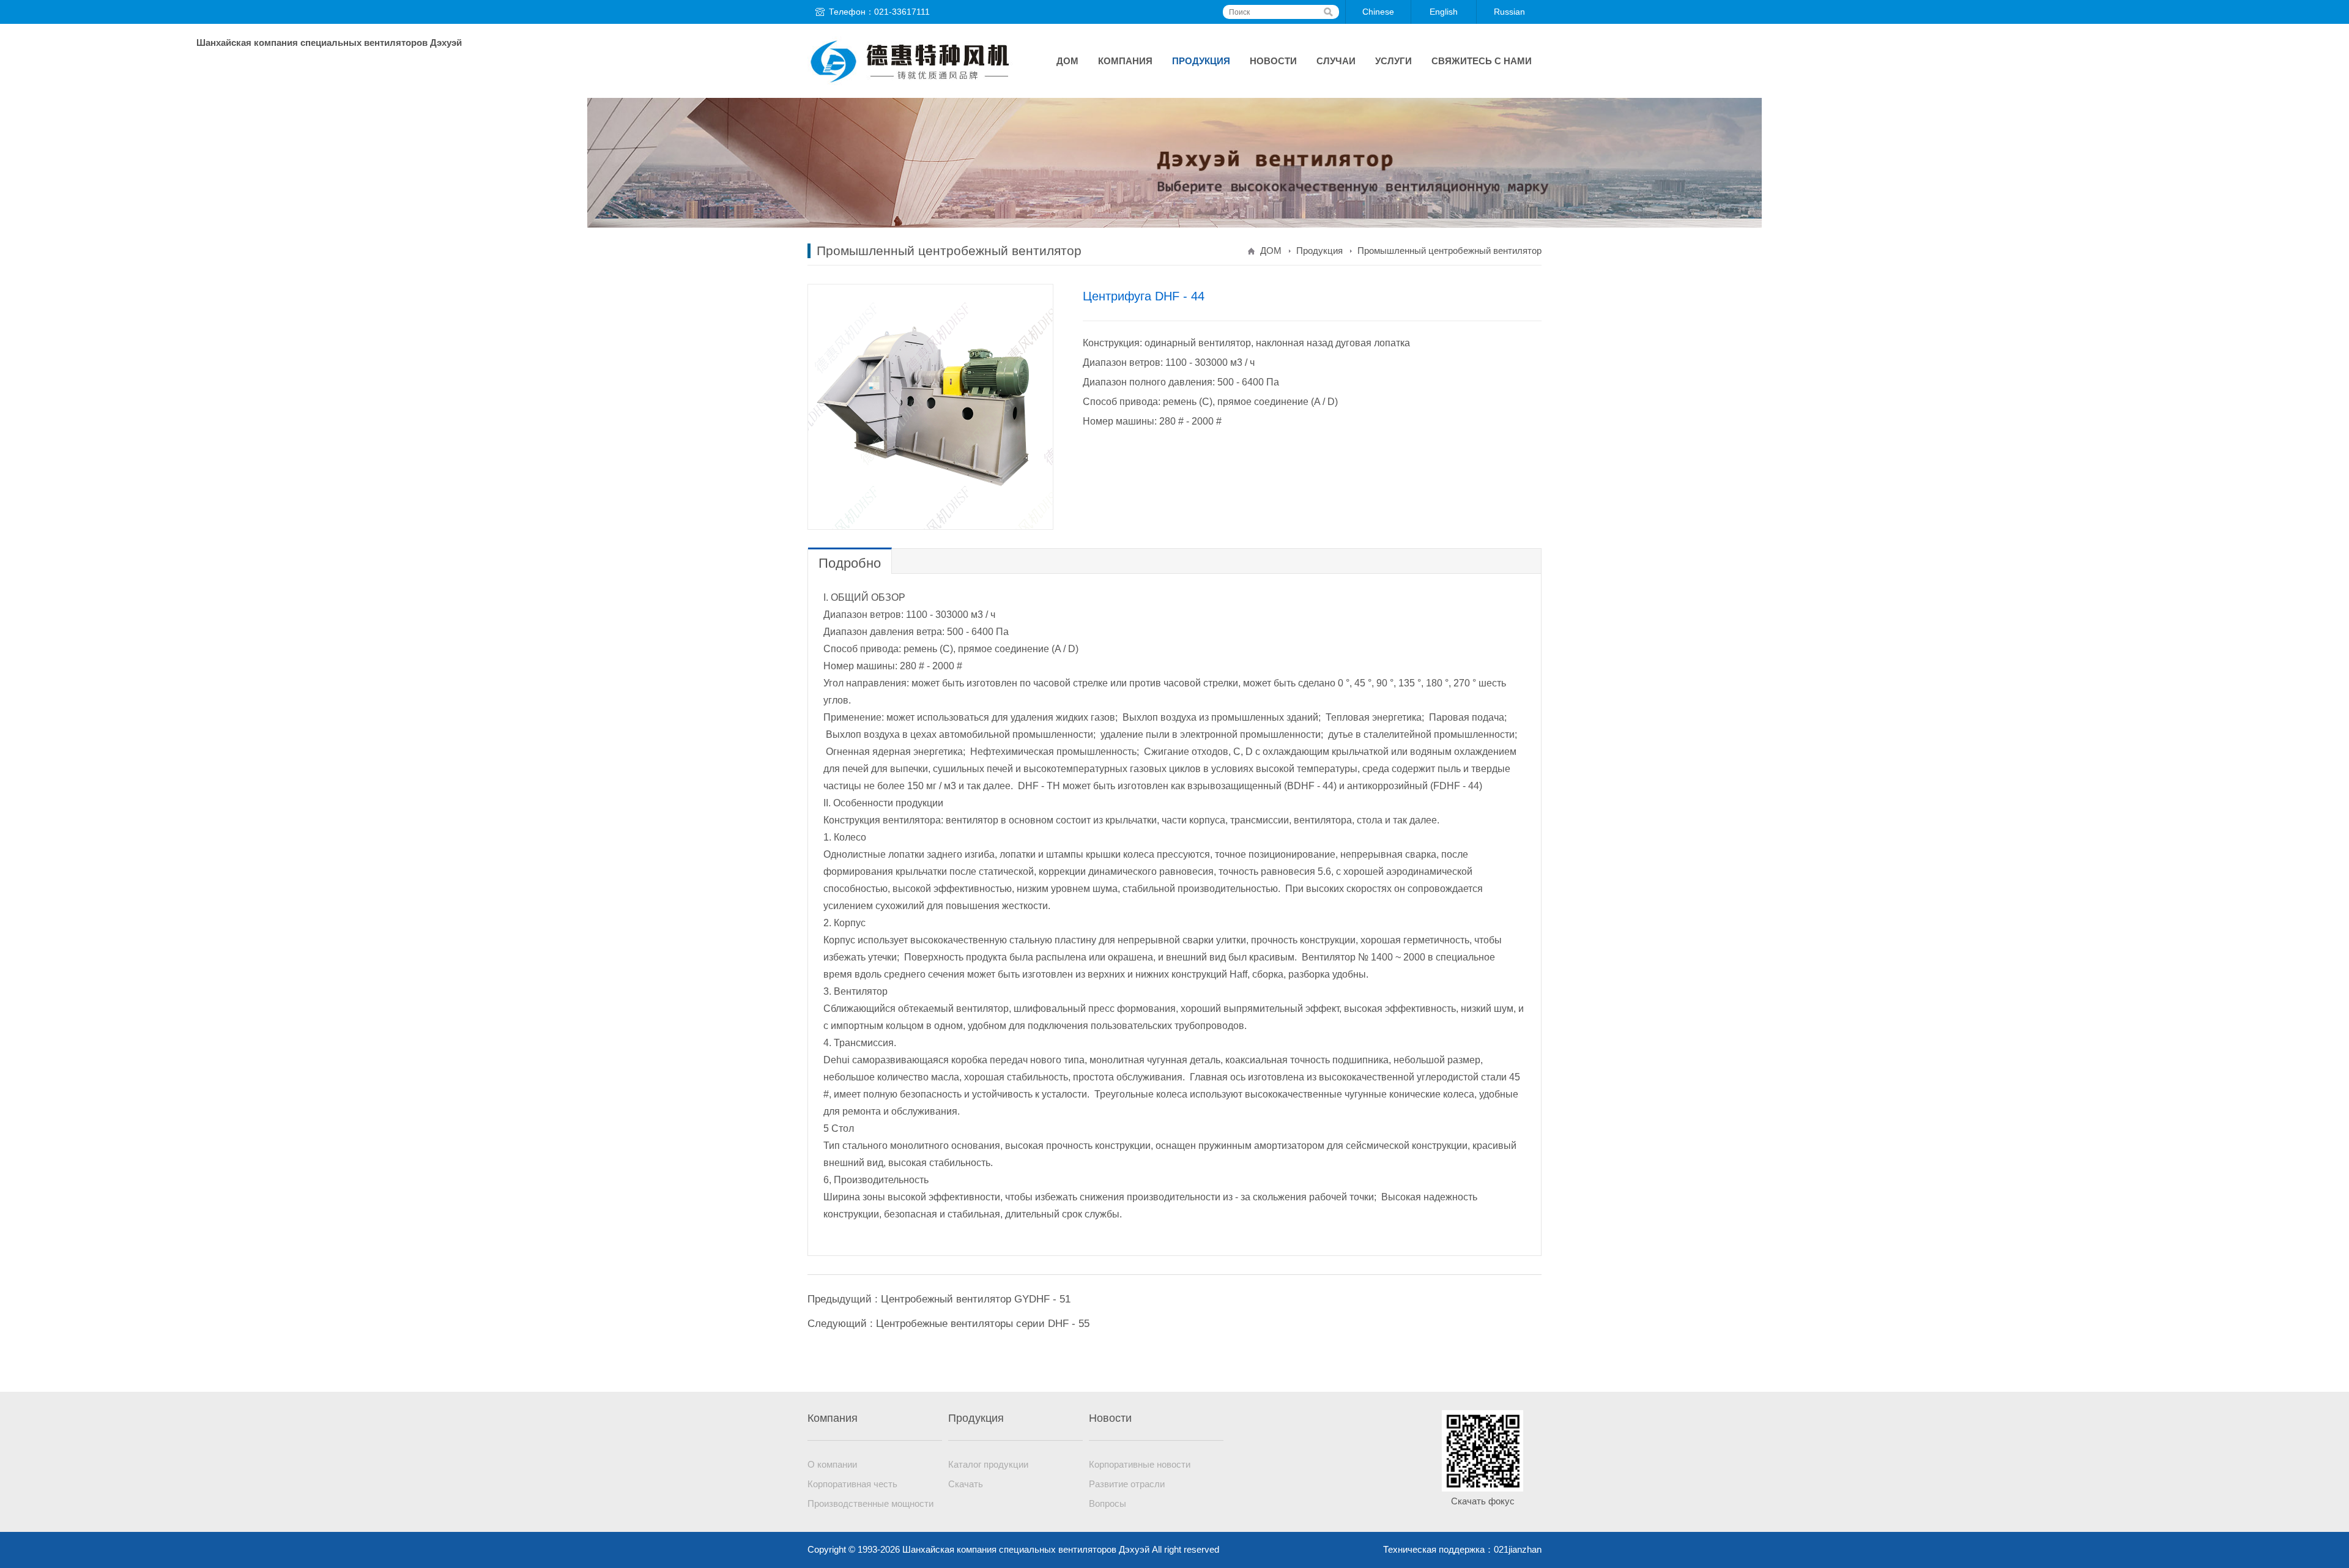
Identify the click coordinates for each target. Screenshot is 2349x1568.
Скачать (966, 1484)
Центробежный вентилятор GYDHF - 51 (976, 1299)
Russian (1509, 12)
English (1444, 12)
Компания (1125, 61)
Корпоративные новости (1140, 1464)
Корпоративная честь (852, 1484)
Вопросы (1108, 1503)
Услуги (1393, 61)
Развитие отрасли (1127, 1484)
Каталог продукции (988, 1464)
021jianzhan (1518, 1549)
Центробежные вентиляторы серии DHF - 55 (983, 1324)
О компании (832, 1464)
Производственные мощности (870, 1503)
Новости (1273, 61)
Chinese (1378, 12)
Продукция (1201, 61)
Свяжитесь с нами (1482, 61)
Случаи (1336, 61)
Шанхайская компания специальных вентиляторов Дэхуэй (911, 61)
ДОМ (1067, 61)
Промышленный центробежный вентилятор (1449, 251)
